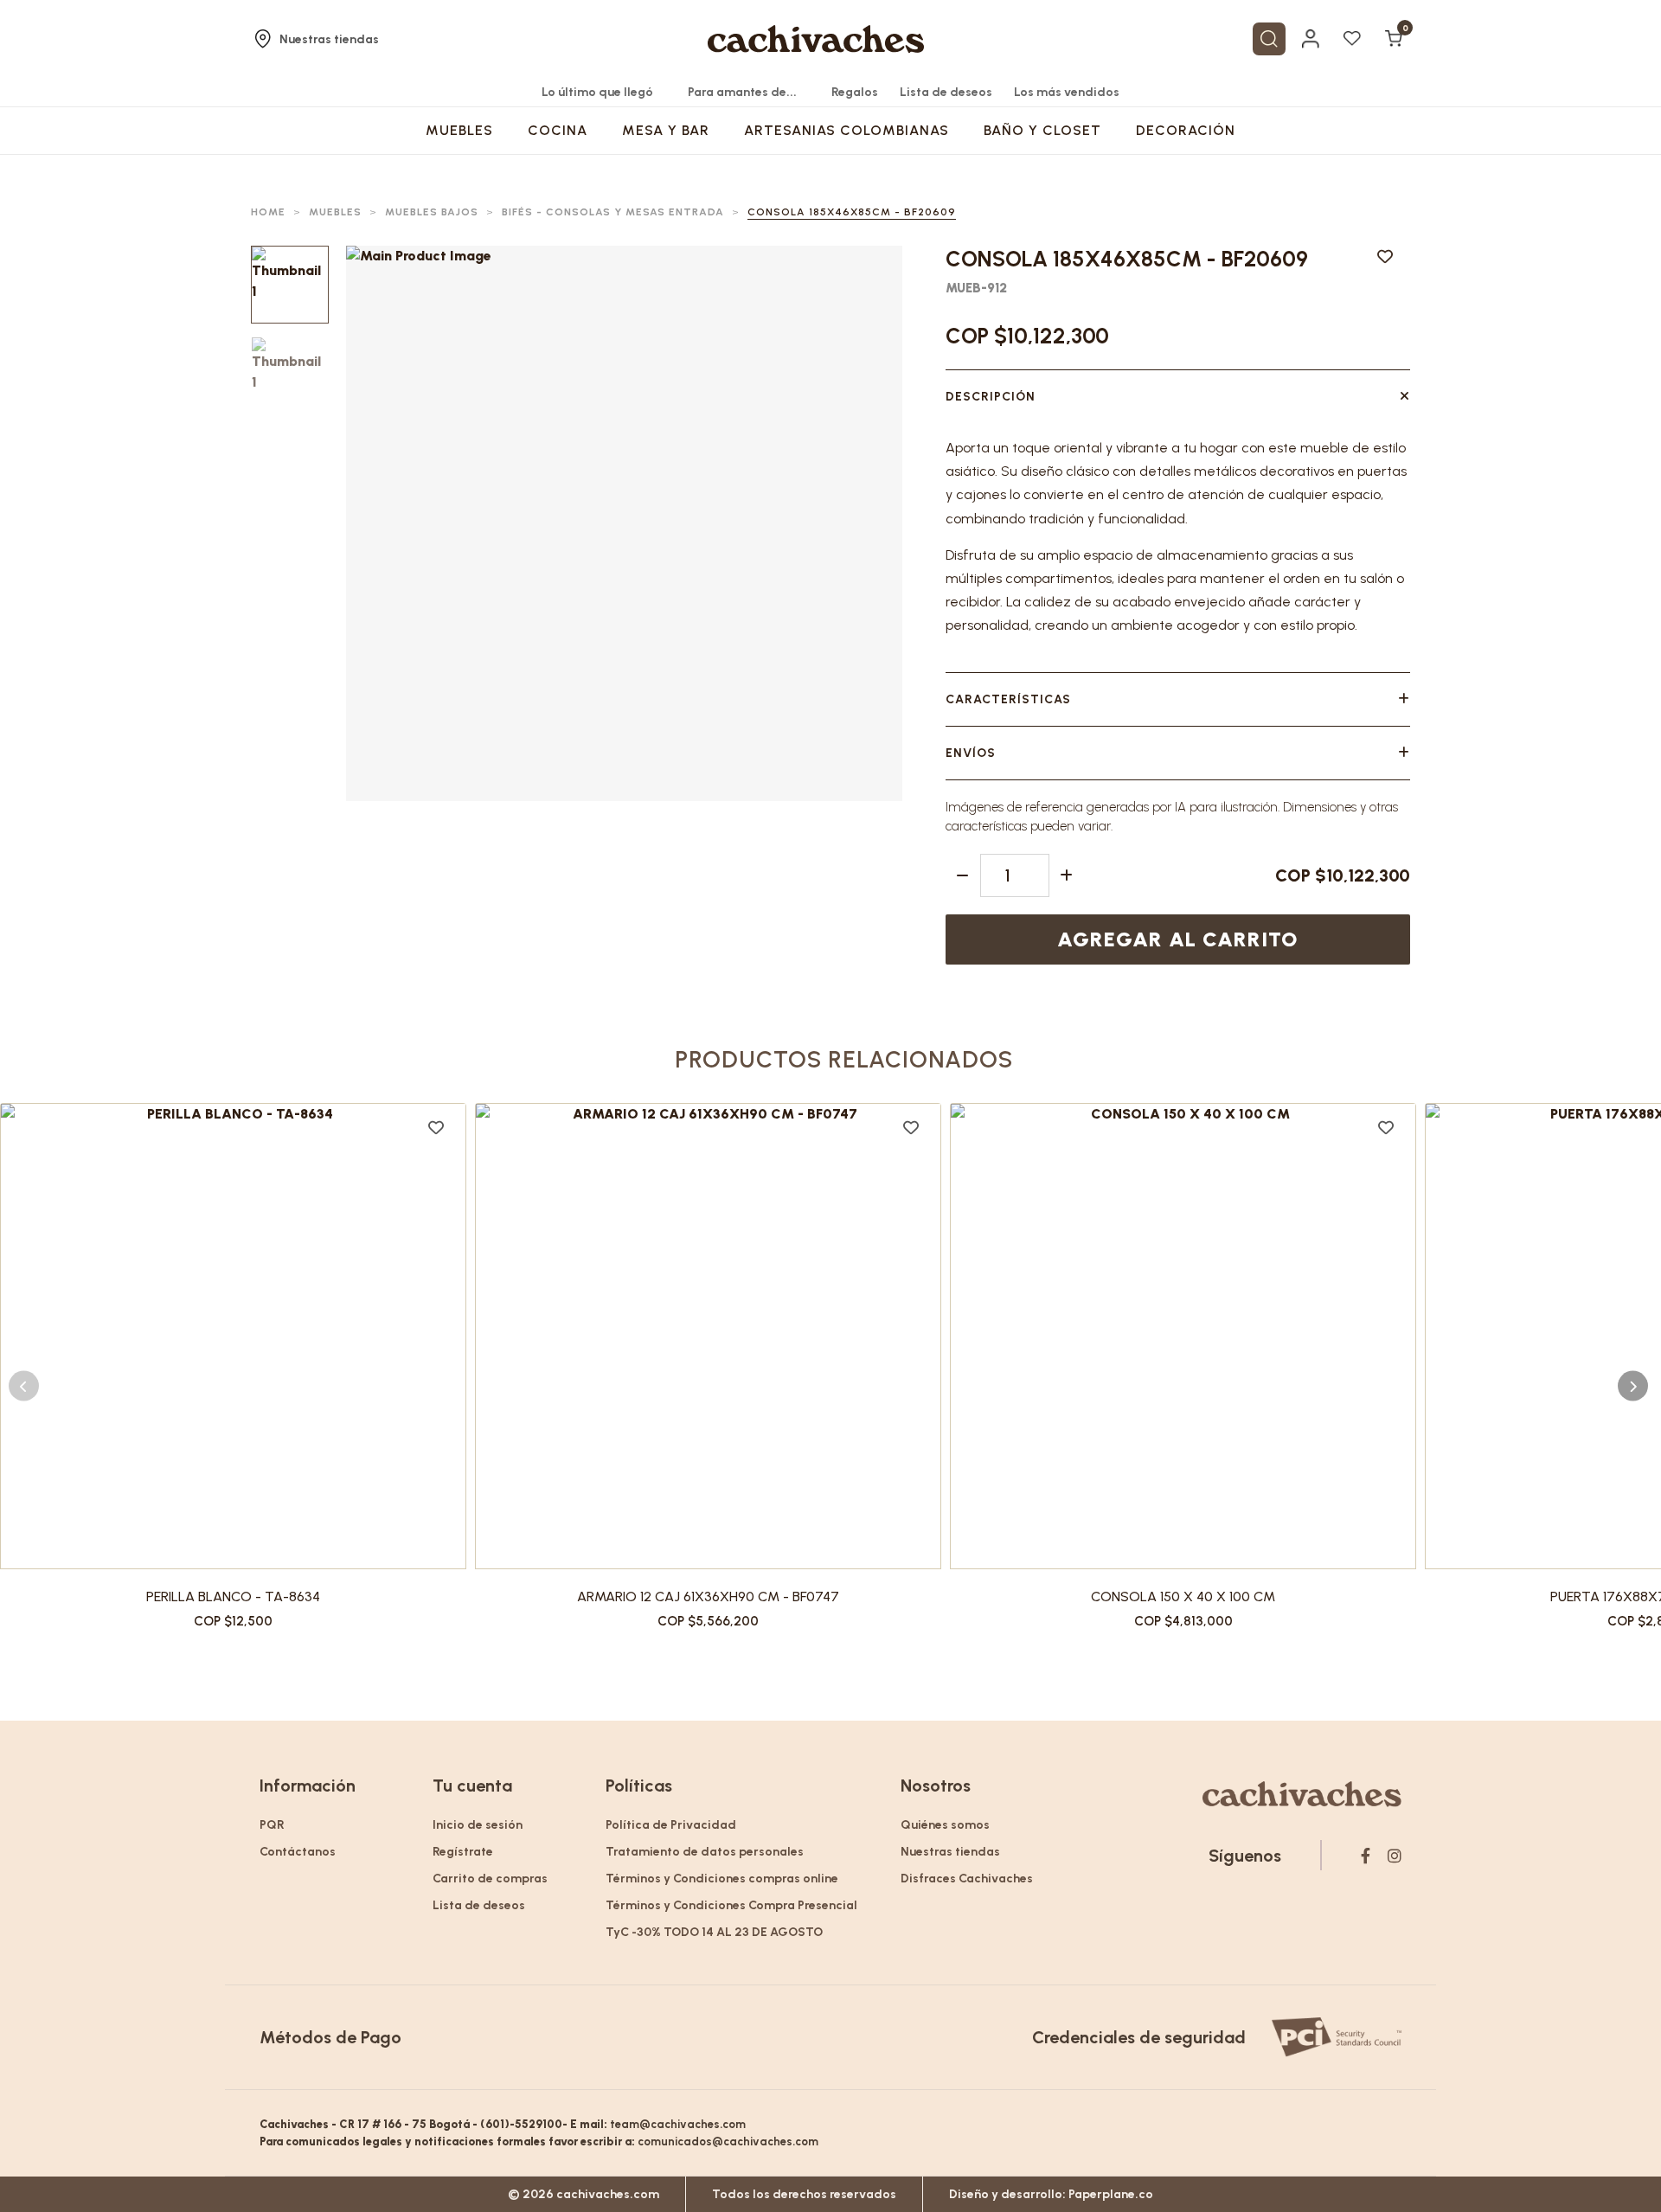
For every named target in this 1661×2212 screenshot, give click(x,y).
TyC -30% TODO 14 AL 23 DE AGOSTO (714, 1932)
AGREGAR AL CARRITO (1178, 939)
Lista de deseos (946, 92)
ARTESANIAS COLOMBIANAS (847, 130)
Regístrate (463, 1852)
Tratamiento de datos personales (705, 1852)
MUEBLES (459, 130)
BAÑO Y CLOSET (1042, 130)
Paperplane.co (1111, 2194)
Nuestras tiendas (329, 39)
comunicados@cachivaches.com (728, 2141)
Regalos (855, 92)
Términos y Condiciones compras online (722, 1879)
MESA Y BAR (666, 130)
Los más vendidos (1067, 92)
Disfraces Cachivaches (967, 1879)
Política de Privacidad (671, 1825)
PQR (272, 1825)
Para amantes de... (742, 92)
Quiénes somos (945, 1825)
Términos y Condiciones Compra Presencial (731, 1905)
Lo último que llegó (597, 92)
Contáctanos (298, 1852)
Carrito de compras (490, 1879)
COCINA (558, 130)
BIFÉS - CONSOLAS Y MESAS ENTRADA (613, 212)
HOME (268, 212)
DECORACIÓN (1186, 130)
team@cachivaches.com (678, 2124)
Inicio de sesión (478, 1825)
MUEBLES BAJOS (432, 212)
